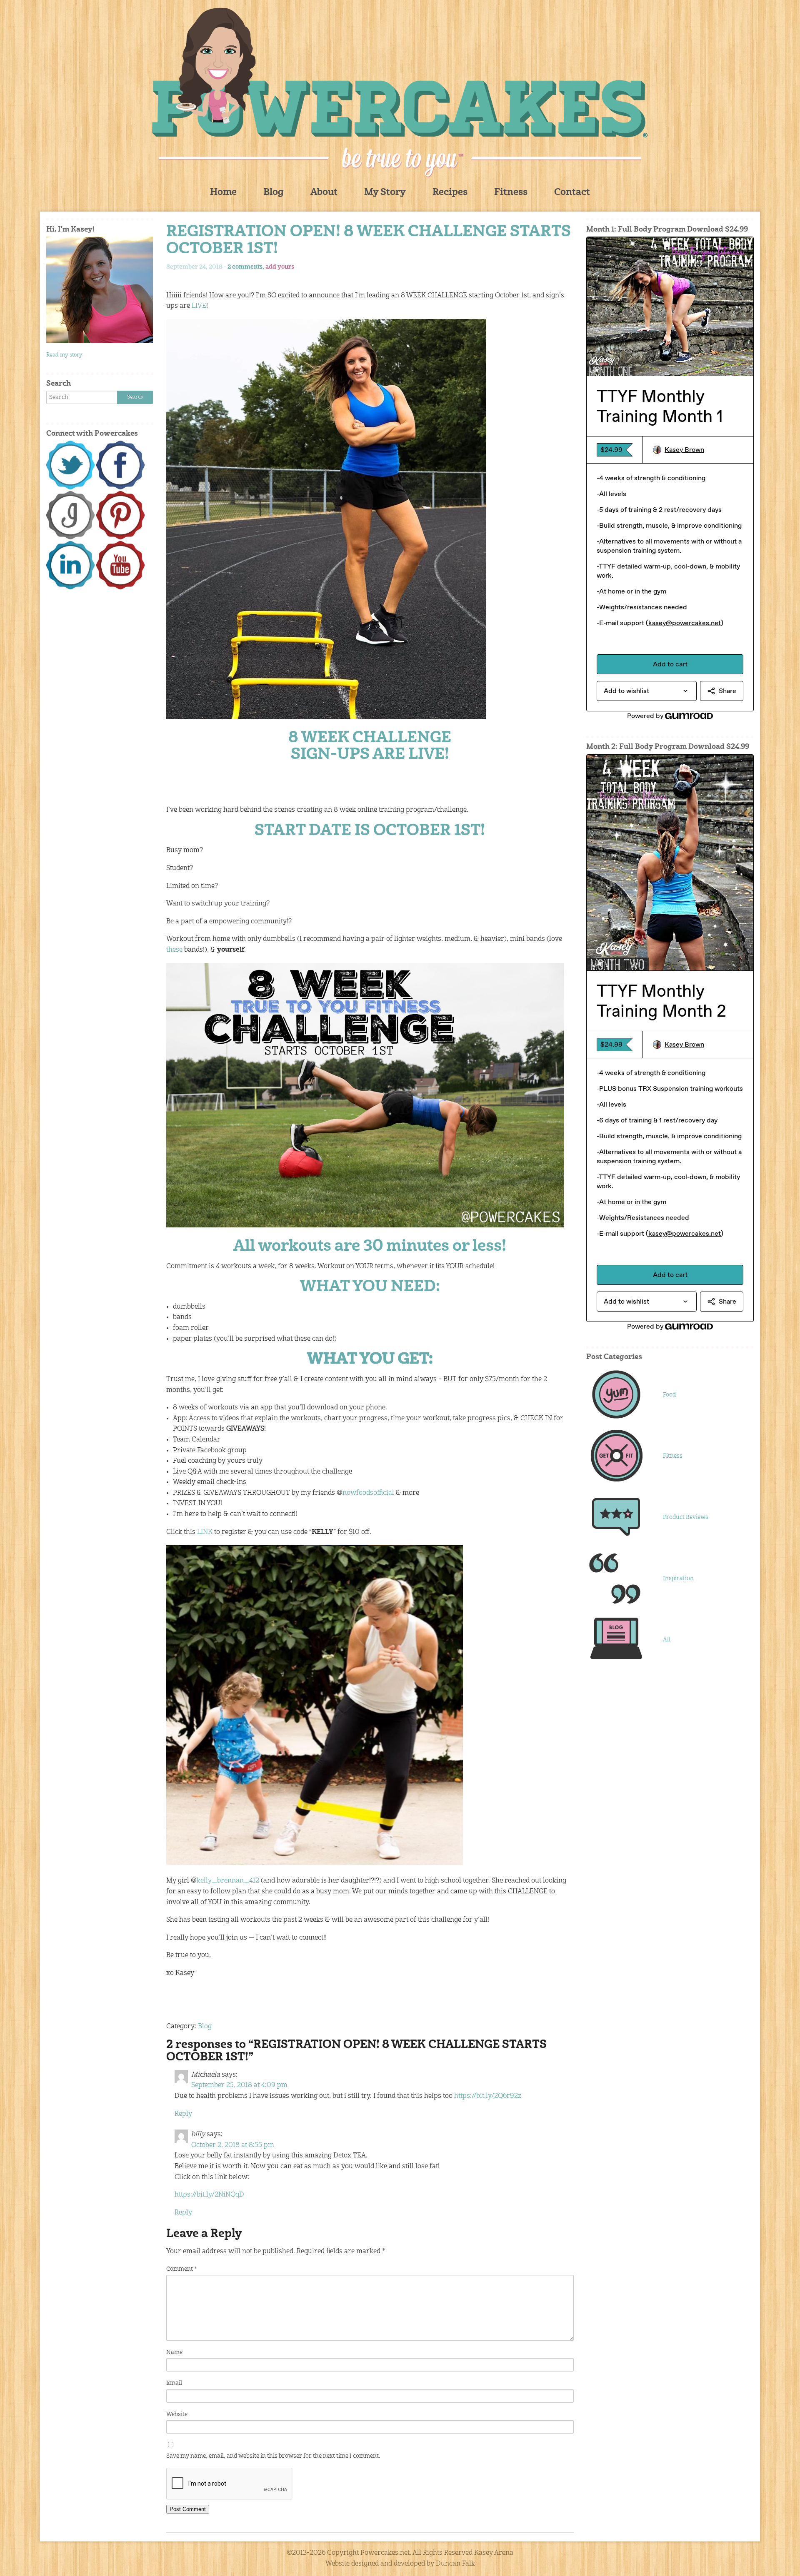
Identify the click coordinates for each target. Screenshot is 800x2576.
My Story (385, 193)
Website (177, 2414)
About (324, 193)
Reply (183, 2114)
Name (174, 2352)
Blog (274, 193)
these (174, 950)
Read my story (64, 355)
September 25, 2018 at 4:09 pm (239, 2085)
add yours (280, 267)
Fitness (511, 193)
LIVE (199, 306)
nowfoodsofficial (368, 1493)
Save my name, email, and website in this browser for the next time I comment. (273, 2456)
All (667, 1640)
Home (223, 193)
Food (669, 1395)
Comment (181, 2269)
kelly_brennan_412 (228, 1881)
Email (174, 2383)
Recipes (450, 193)
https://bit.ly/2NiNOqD (209, 2195)
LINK (205, 1532)
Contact (572, 193)
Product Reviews (686, 1517)
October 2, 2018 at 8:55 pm (233, 2145)
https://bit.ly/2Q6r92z (488, 2096)
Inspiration (678, 1579)
